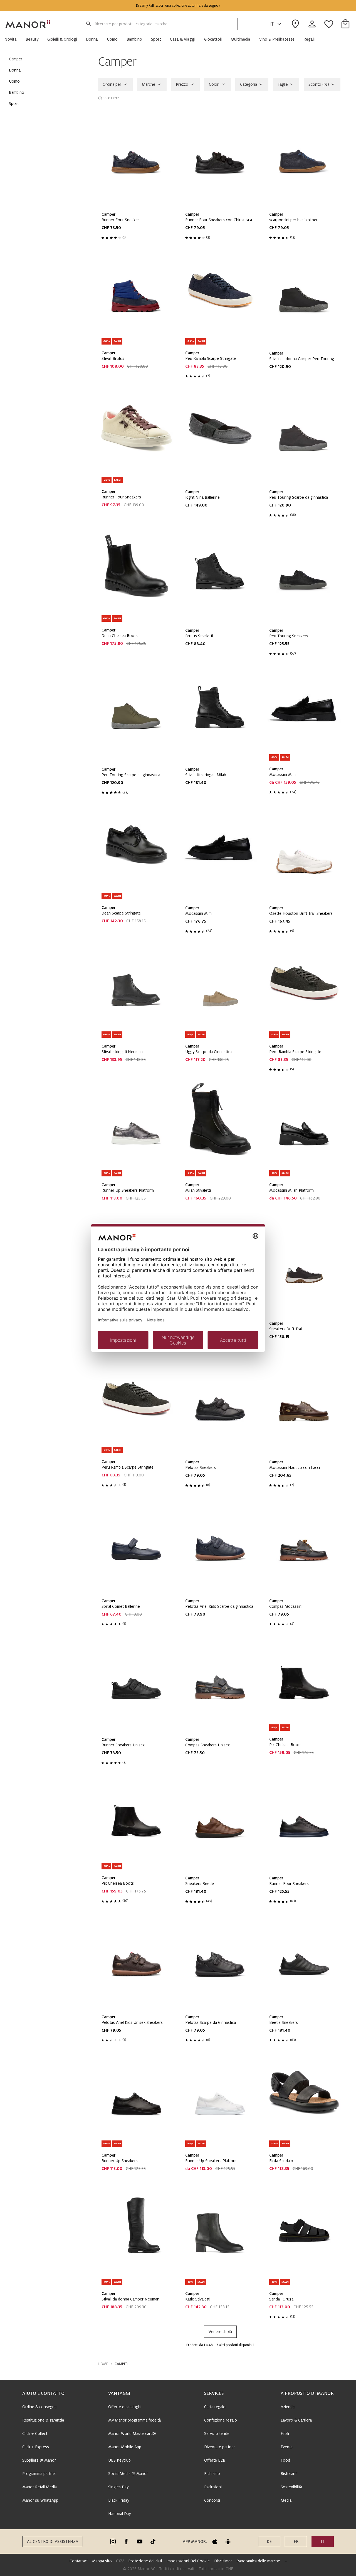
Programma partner (39, 2474)
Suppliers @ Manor (39, 2460)
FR (296, 2541)
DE (269, 2541)
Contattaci (79, 2561)
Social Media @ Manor (128, 2474)
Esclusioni (213, 2487)
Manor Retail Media (39, 2487)
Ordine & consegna (39, 2407)
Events (287, 2447)
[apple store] (215, 2541)
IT (272, 24)
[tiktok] (153, 2541)
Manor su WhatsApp (40, 2500)
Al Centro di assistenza (53, 2541)
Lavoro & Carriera (296, 2420)
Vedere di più (220, 2332)
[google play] (228, 2541)
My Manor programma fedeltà (134, 2420)
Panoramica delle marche (258, 2561)
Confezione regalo (221, 2420)
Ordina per (112, 84)
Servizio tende (217, 2434)
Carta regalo (215, 2407)
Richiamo (212, 2474)
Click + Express (36, 2447)
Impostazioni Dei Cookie (188, 2561)
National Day (119, 2514)
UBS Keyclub (119, 2460)
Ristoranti (289, 2474)
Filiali (285, 2434)
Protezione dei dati (145, 2561)
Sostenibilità (291, 2487)
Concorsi (212, 2500)
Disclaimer (223, 2561)
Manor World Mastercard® (132, 2434)
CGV (120, 2561)
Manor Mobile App (125, 2447)
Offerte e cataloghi (125, 2407)
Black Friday (119, 2500)
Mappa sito (102, 2561)
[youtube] (140, 2541)
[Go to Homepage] (28, 24)
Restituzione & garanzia (43, 2420)
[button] (13, 39)
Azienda (288, 2407)
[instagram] (113, 2541)
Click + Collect (35, 2434)
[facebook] (126, 2541)
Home (103, 2364)
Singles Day (118, 2487)
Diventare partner (220, 2447)
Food (285, 2460)
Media (286, 2500)
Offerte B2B (215, 2460)
